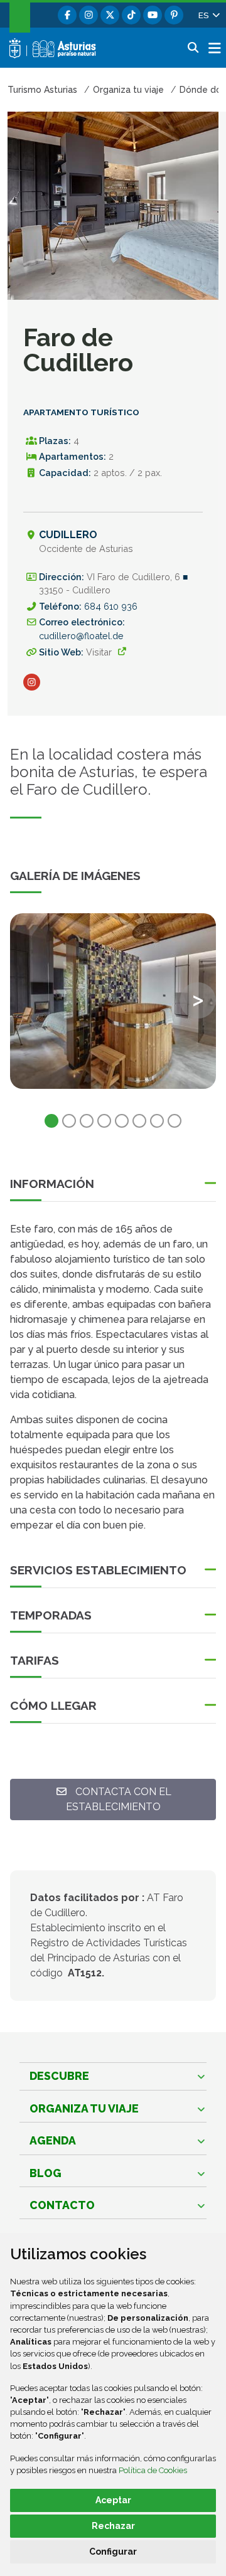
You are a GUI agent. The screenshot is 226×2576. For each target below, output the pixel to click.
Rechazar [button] (113, 2526)
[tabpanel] (113, 1009)
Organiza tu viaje (84, 2108)
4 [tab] (104, 1121)
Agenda (53, 2140)
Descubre (59, 2076)
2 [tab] (69, 1121)
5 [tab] (122, 1121)
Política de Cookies (153, 2470)
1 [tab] (51, 1121)
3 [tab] (87, 1121)
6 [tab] (139, 1121)
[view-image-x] (113, 1001)
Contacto (62, 2205)
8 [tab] (175, 1121)
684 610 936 (111, 606)
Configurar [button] (113, 2552)
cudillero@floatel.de (81, 636)
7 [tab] (157, 1121)
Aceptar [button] (113, 2500)
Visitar (99, 652)
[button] (208, 15)
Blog (46, 2173)
